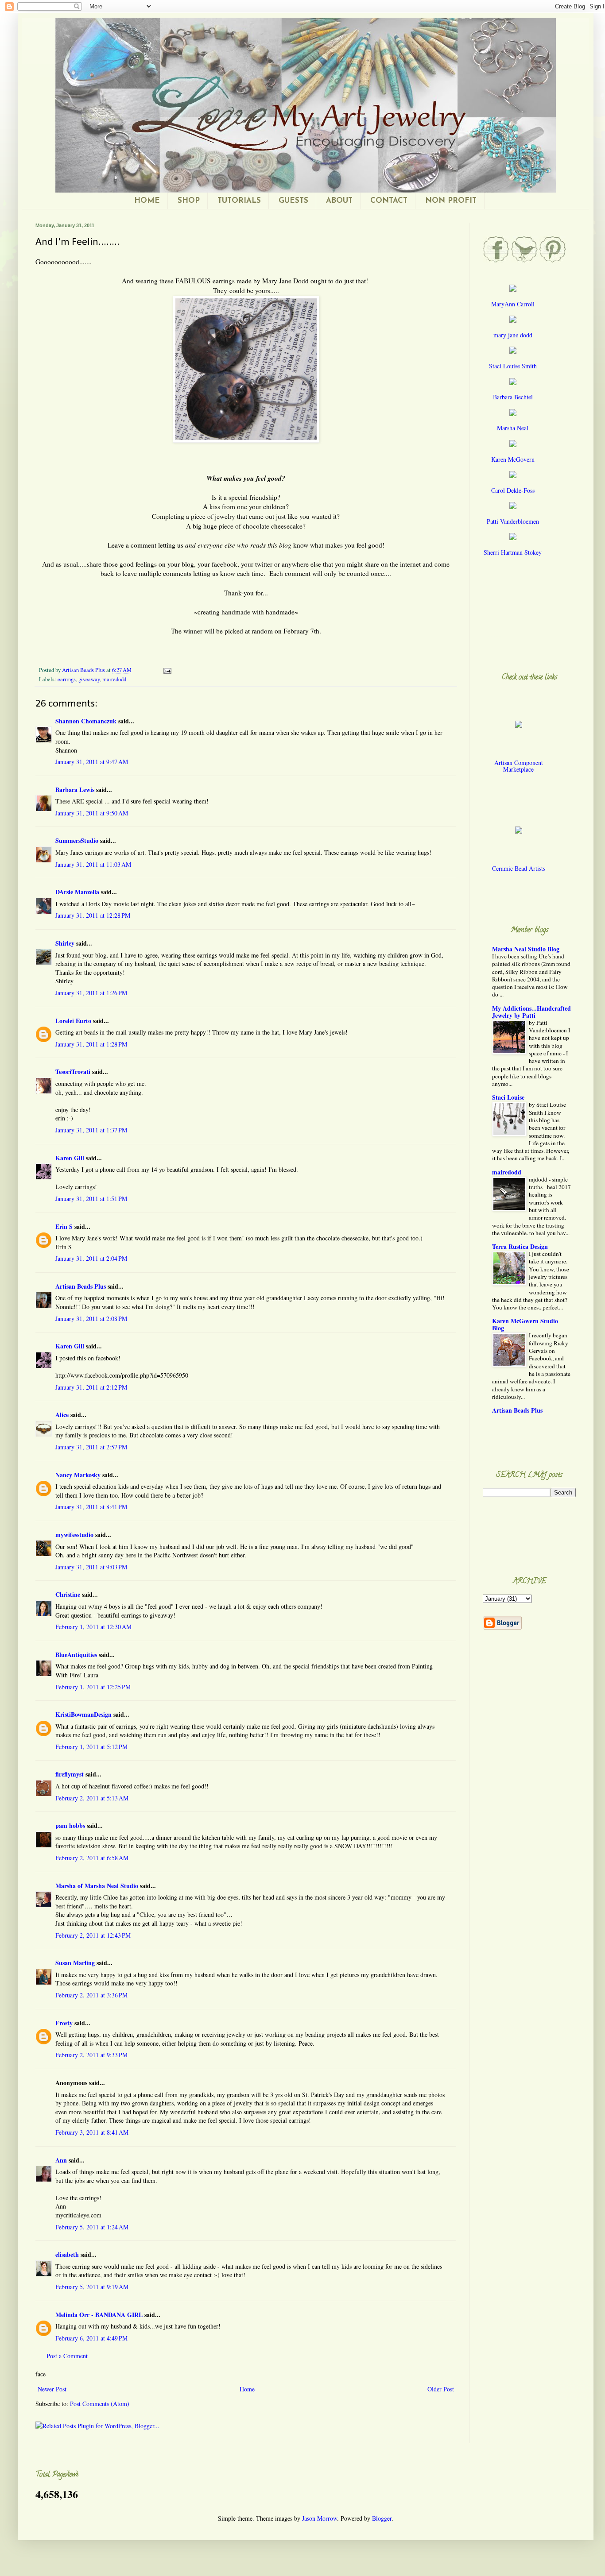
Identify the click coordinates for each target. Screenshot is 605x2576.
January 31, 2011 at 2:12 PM (91, 1387)
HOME (147, 201)
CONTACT (389, 201)
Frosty (64, 2023)
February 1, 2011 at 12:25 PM (93, 1687)
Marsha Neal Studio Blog (526, 949)
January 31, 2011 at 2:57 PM (91, 1447)
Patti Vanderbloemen (513, 521)
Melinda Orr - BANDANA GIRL (99, 2315)
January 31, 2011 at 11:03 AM (93, 864)
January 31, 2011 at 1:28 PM (91, 1044)
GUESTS (293, 201)
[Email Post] (167, 670)
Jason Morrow (320, 2518)
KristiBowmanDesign (83, 1714)
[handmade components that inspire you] (519, 731)
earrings (67, 679)
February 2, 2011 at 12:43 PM (93, 1935)
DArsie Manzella (77, 892)
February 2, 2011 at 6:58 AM (92, 1858)
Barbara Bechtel (513, 397)
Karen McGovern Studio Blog (525, 1324)
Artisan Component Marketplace (519, 766)
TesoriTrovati (73, 1072)
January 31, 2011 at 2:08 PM (91, 1319)
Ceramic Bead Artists (519, 868)
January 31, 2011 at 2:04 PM (91, 1258)
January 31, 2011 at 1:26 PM (91, 993)
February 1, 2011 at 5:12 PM (91, 1747)
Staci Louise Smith (513, 366)
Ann (61, 2160)
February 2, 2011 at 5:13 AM (92, 1798)
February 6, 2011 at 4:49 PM (91, 2338)
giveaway (89, 679)
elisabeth (68, 2254)
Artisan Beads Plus (81, 1286)
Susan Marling (75, 1963)
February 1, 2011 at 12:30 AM (93, 1627)
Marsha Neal (513, 428)
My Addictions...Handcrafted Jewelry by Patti (531, 1012)
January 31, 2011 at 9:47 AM (92, 762)
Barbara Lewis (75, 790)
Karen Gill (70, 1158)
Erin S (64, 1226)
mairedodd (114, 679)
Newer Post (52, 2389)
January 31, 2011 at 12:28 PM (93, 915)
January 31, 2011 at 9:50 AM (92, 813)
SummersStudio (77, 840)
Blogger (382, 2518)
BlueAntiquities (76, 1655)
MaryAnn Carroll (513, 304)
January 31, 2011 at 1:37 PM (91, 1130)
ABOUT (339, 201)
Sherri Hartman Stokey (513, 552)
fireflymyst (70, 1774)
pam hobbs (70, 1825)
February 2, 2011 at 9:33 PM (91, 2055)
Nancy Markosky (78, 1475)
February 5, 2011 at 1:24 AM (92, 2227)
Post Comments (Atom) (100, 2404)
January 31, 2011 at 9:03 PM (91, 1567)
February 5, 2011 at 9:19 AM (92, 2287)
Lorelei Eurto (73, 1021)
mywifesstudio (74, 1535)
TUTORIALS (239, 201)
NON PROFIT (451, 201)
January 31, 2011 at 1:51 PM (91, 1199)
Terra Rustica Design (520, 1246)
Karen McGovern (513, 459)
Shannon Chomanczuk (86, 721)
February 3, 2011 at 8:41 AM (92, 2132)
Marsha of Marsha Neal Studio (97, 1886)
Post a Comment (67, 2356)
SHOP (189, 201)
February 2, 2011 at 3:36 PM (91, 1995)
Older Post (441, 2389)
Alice (62, 1415)
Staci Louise (508, 1097)
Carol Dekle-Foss (513, 490)
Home (247, 2389)
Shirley (65, 943)
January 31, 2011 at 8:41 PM (91, 1507)
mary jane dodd (513, 335)
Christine (68, 1594)
